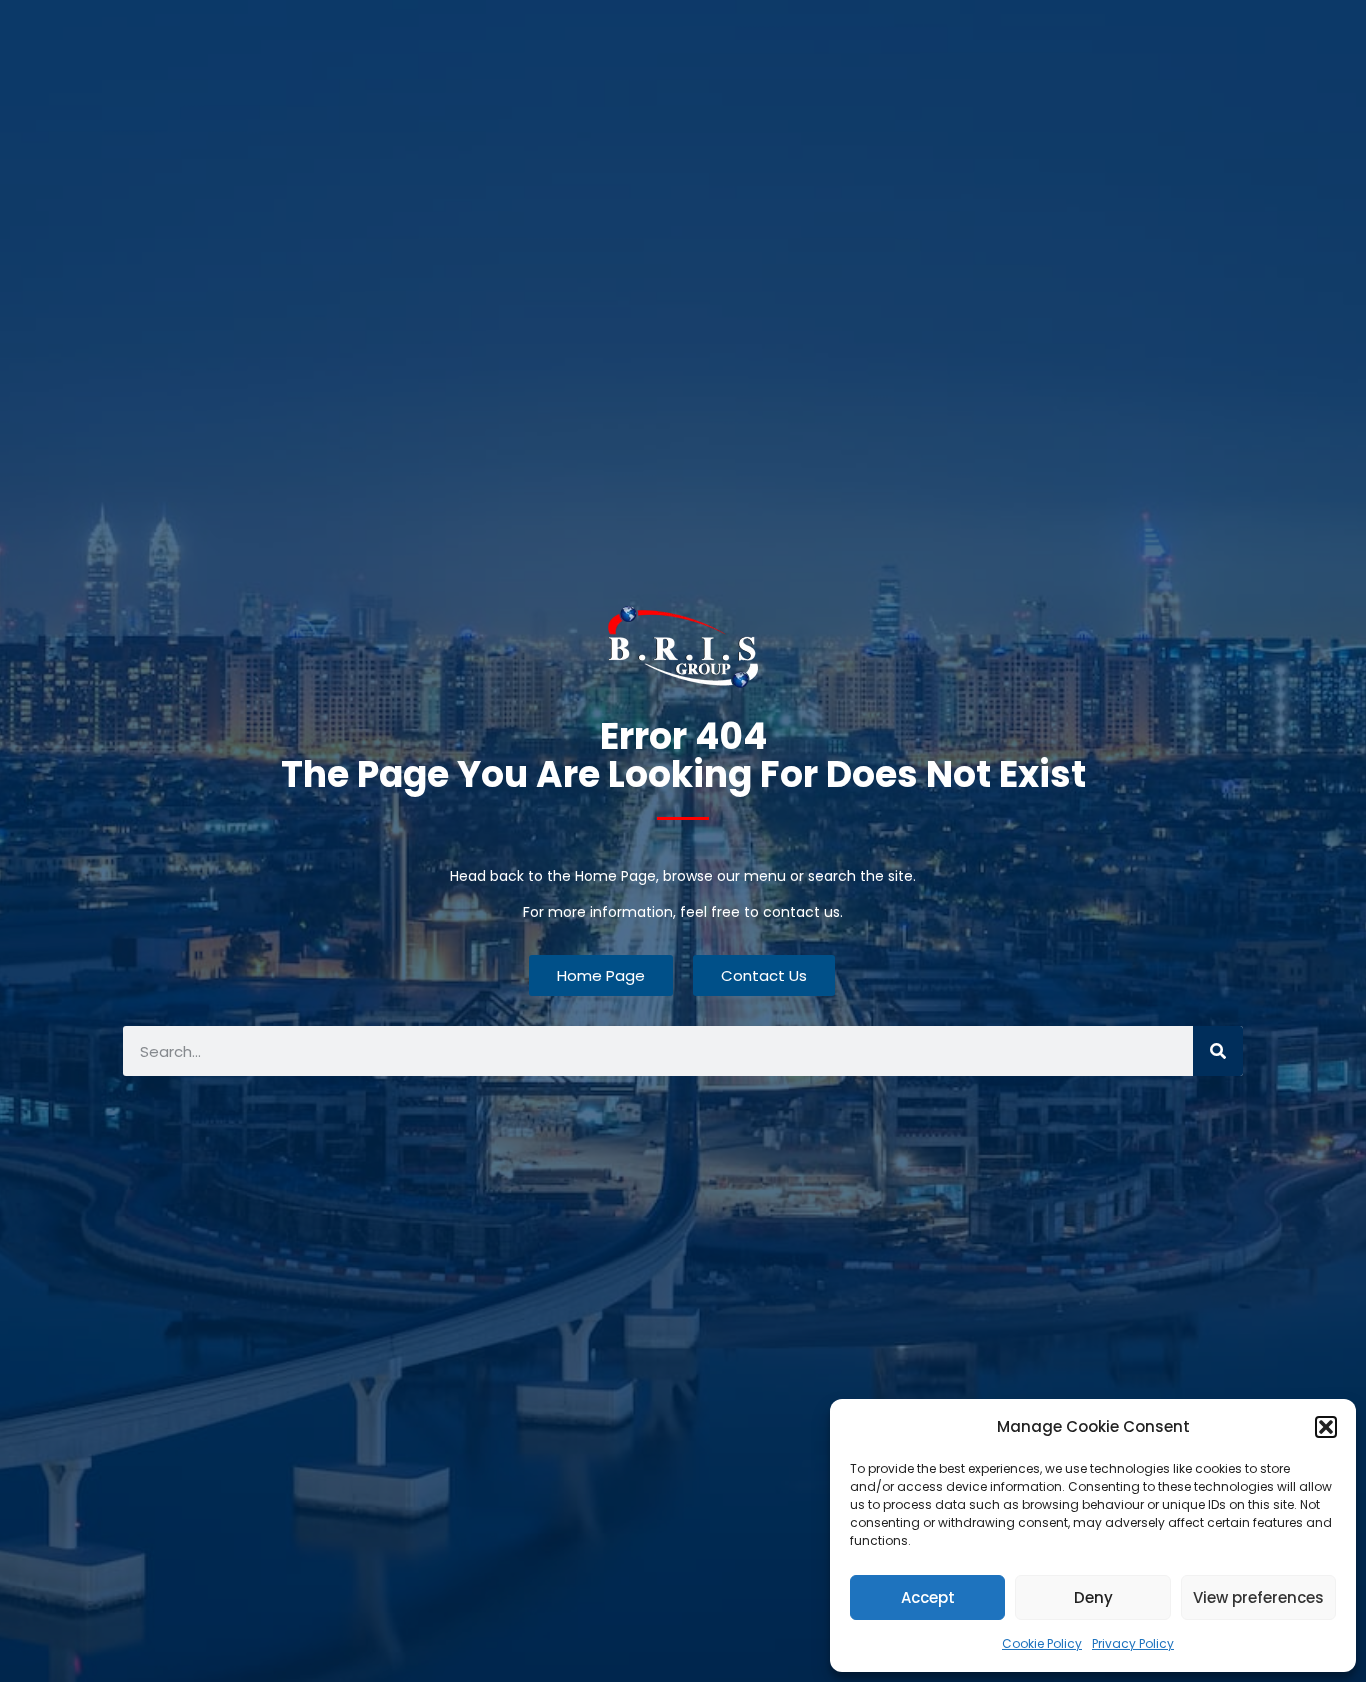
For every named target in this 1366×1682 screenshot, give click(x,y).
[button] (1326, 1427)
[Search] (1218, 1051)
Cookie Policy (1042, 1643)
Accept (928, 1597)
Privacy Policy (1133, 1643)
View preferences (1258, 1597)
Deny (1093, 1597)
